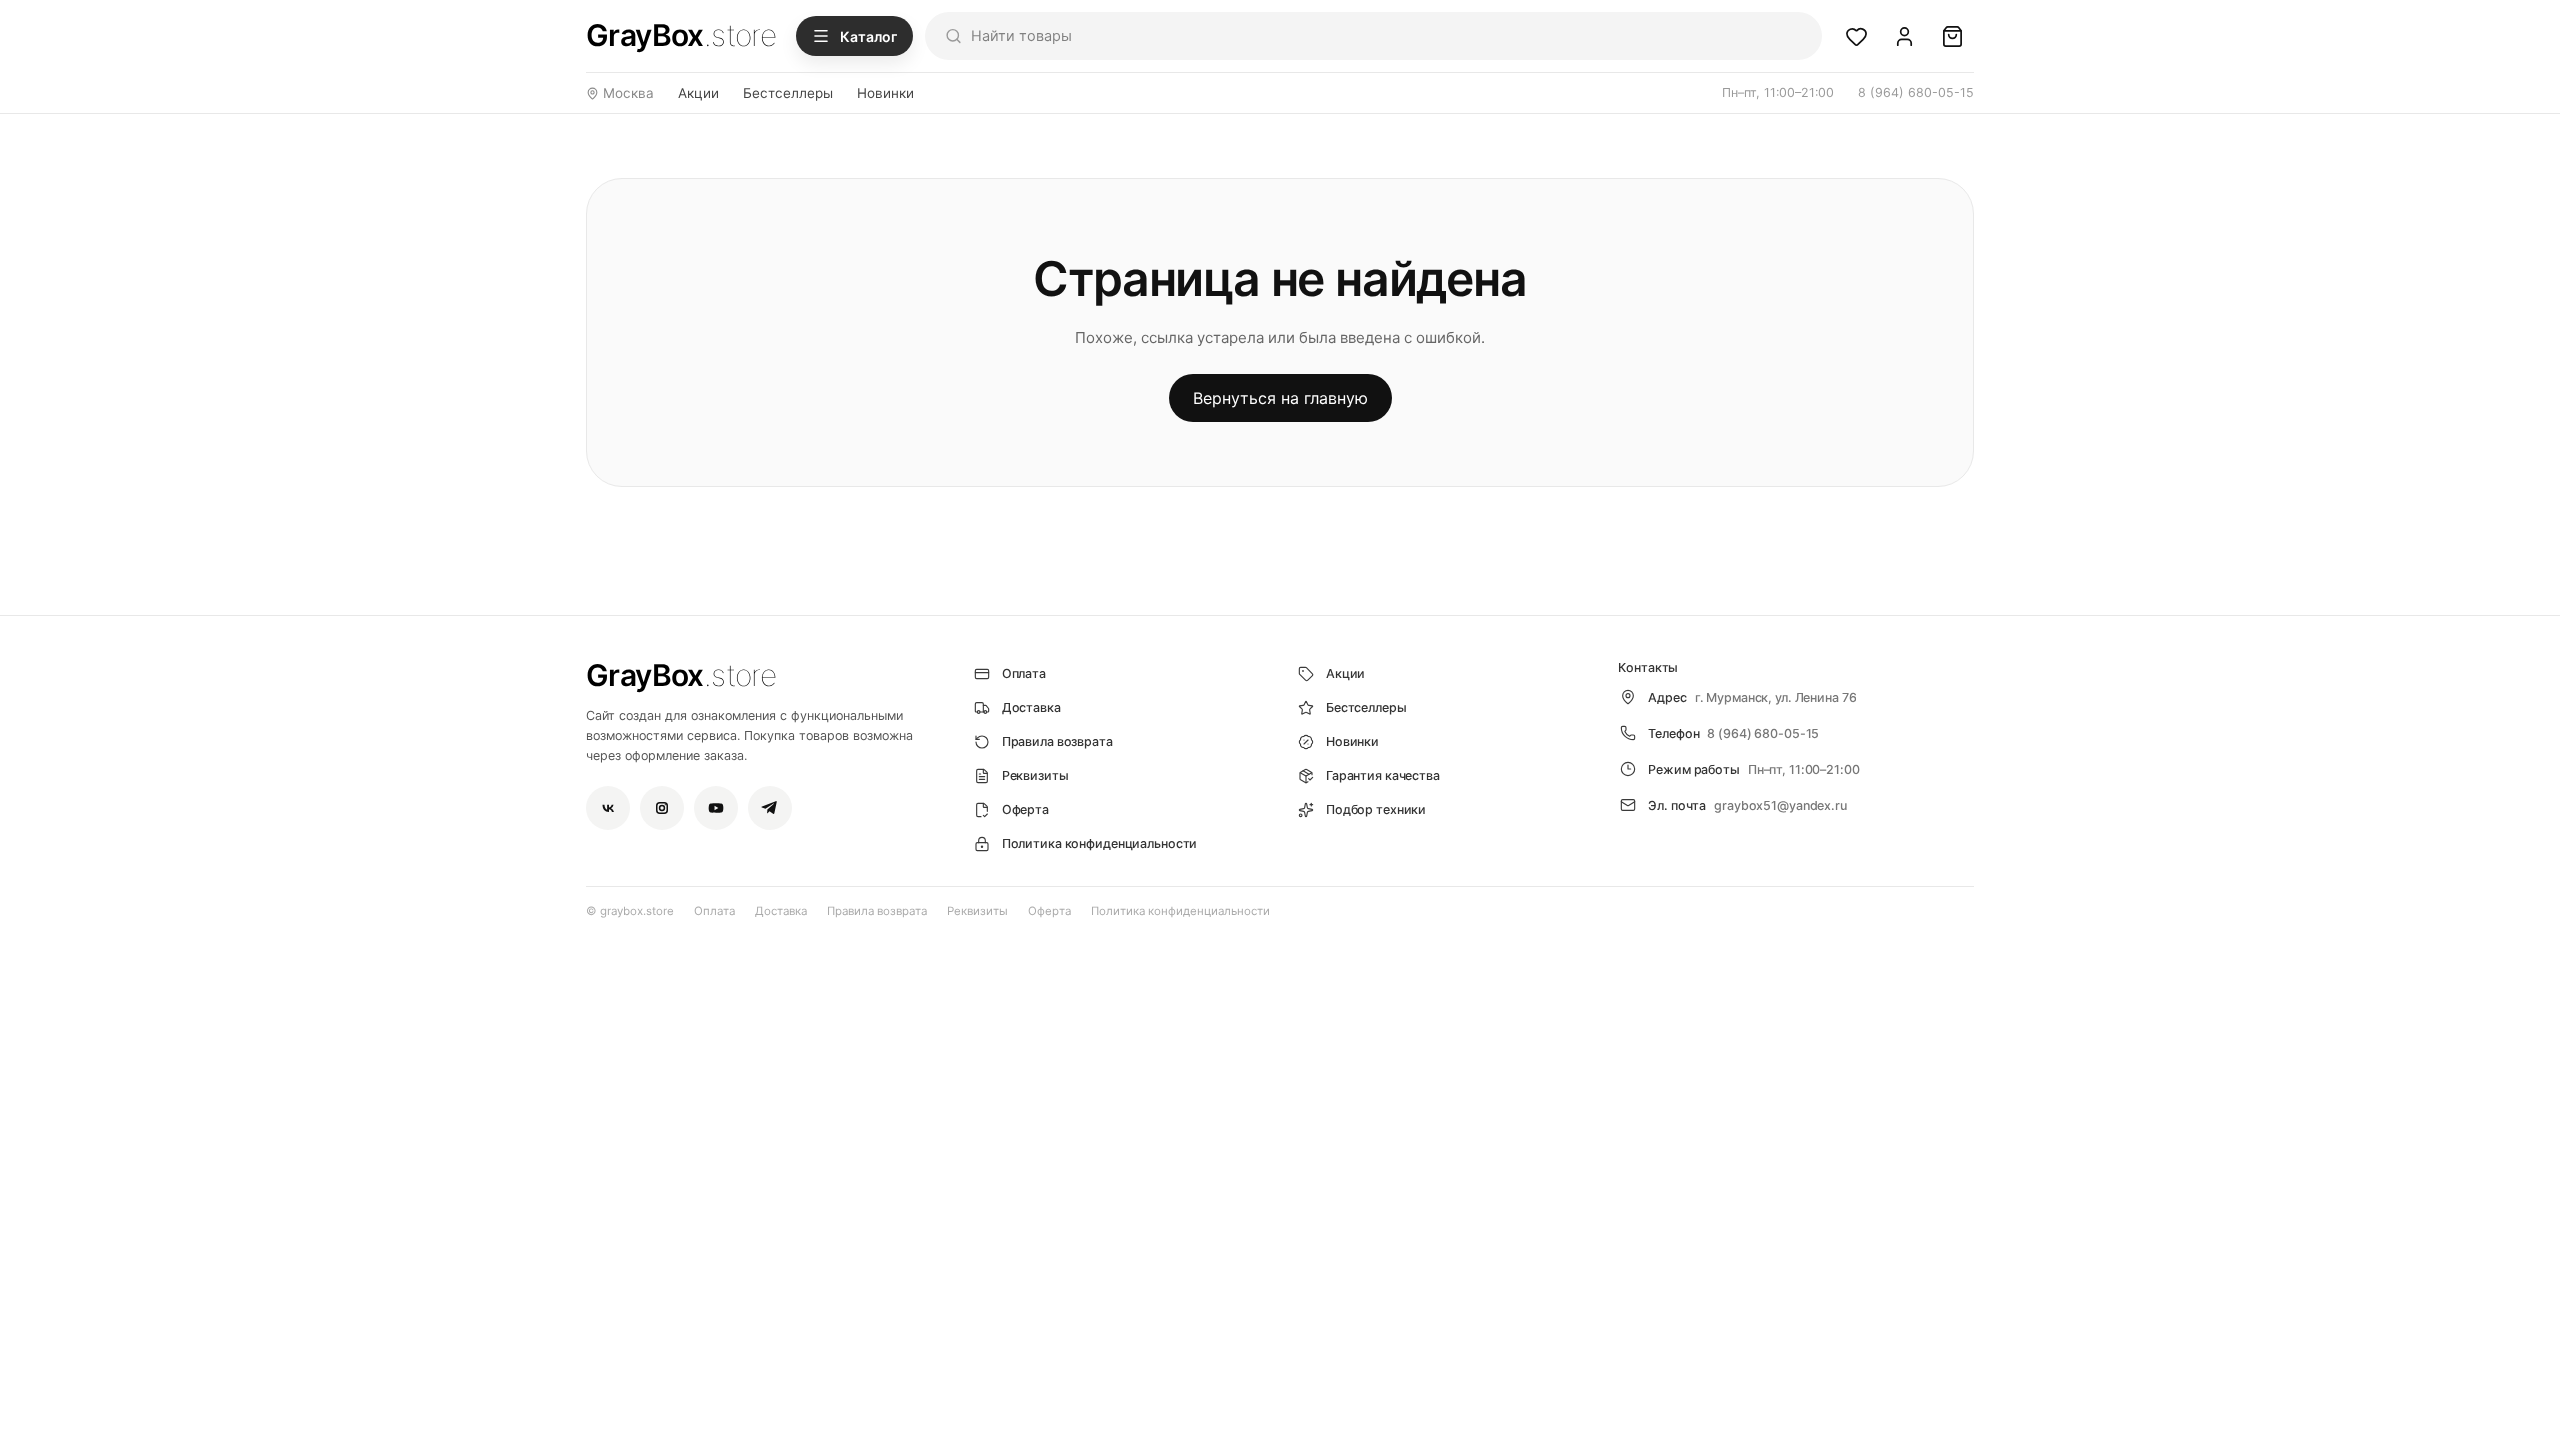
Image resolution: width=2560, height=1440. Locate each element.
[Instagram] (662, 808)
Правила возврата (877, 911)
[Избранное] (1856, 36)
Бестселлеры (788, 93)
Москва (628, 93)
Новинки (885, 93)
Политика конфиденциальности (1180, 911)
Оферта (1049, 911)
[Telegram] (770, 808)
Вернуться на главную (1280, 398)
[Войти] (1904, 36)
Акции (698, 93)
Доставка (781, 911)
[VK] (608, 808)
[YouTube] (716, 808)
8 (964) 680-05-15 (1916, 92)
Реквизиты (977, 911)
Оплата (714, 911)
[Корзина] (1952, 36)
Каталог (868, 36)
